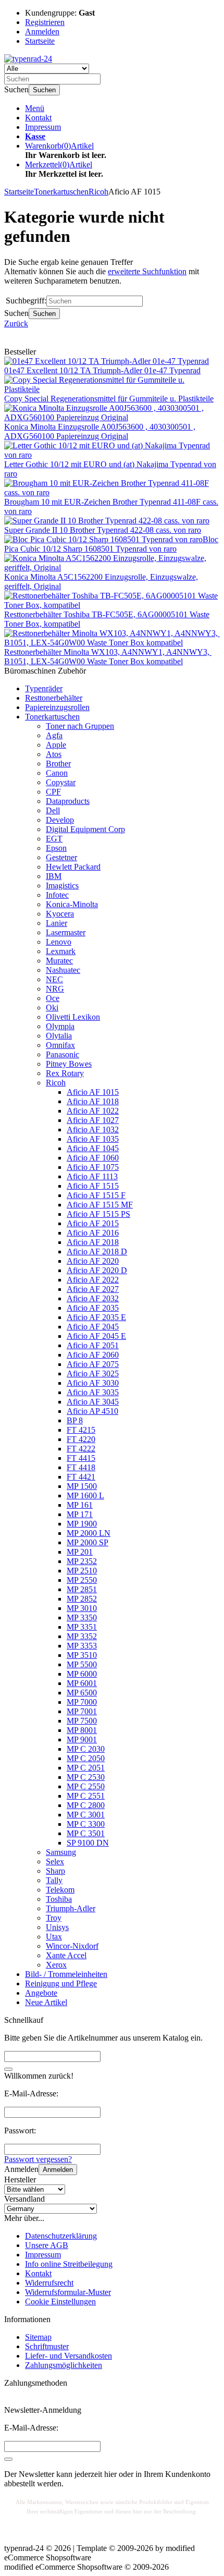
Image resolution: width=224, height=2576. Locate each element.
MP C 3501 (86, 1833)
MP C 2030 (86, 1749)
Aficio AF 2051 (93, 1345)
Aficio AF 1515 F (96, 1195)
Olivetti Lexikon (73, 1017)
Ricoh (56, 1083)
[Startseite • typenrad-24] (28, 59)
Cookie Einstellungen (60, 2302)
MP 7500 (82, 1721)
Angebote (41, 1993)
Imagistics (62, 886)
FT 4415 (81, 1458)
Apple (56, 745)
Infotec (57, 895)
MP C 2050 (86, 1758)
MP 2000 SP (88, 1542)
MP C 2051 (86, 1768)
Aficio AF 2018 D (97, 1252)
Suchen (44, 90)
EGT (54, 839)
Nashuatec (63, 970)
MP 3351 (82, 1627)
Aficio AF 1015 (93, 1092)
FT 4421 (81, 1477)
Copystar (61, 782)
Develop (60, 820)
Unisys (57, 1927)
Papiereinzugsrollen (57, 707)
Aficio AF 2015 (93, 1223)
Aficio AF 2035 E (96, 1317)
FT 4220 (81, 1439)
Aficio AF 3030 (93, 1383)
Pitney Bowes (69, 1064)
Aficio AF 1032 (93, 1130)
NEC (54, 979)
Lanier (57, 923)
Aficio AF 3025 (93, 1374)
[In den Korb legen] (8, 2069)
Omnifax (60, 1045)
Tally (54, 1880)
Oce (53, 998)
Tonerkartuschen (52, 717)
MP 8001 (82, 1730)
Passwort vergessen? (38, 2159)
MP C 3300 (86, 1824)
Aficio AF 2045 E (96, 1336)
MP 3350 (82, 1617)
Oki (52, 1008)
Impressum (43, 127)
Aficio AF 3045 (93, 1402)
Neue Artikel (46, 2002)
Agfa (54, 735)
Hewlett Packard (73, 867)
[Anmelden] (8, 2459)
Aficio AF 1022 (93, 1111)
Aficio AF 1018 (93, 1101)
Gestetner (61, 857)
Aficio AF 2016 (93, 1233)
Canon (57, 773)
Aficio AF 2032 (93, 1298)
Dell (53, 810)
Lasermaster (66, 932)
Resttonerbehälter (54, 698)
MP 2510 (82, 1571)
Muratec (59, 961)
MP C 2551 (86, 1796)
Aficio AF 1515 (93, 1186)
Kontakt (38, 118)
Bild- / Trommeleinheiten (66, 1974)
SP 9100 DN (88, 1843)
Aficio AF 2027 (93, 1289)
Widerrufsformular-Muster (68, 2292)
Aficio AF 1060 (93, 1158)
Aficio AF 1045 (93, 1148)
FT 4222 (81, 1449)
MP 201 (80, 1552)
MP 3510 (82, 1655)
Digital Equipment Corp (85, 829)
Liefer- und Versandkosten (69, 2356)
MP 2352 (82, 1561)
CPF (53, 792)
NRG (55, 989)
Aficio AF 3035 (93, 1392)
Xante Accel (66, 1955)
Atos (54, 754)
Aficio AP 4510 (92, 1411)
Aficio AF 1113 (92, 1176)
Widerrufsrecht (49, 2283)
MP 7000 (82, 1702)
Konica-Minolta (72, 904)
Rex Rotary (65, 1073)
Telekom (60, 1890)
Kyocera (60, 914)
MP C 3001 (86, 1815)
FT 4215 (81, 1430)
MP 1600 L (85, 1495)
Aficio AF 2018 (93, 1242)
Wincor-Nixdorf (72, 1946)
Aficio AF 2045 (93, 1327)
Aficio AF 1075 (93, 1167)
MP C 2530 (86, 1777)
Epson (56, 848)
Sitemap (38, 2337)
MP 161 (80, 1505)
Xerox (56, 1965)
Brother (58, 764)
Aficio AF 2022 (93, 1280)
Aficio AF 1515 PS (98, 1214)
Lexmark (61, 951)
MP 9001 (82, 1739)
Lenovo (59, 942)
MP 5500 (82, 1664)
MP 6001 (82, 1683)
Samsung (61, 1852)
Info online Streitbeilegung (69, 2264)
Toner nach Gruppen (80, 726)
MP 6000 (82, 1674)
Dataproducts (68, 801)
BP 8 (75, 1420)
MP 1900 (82, 1524)
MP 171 (80, 1514)
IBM (54, 876)
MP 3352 (82, 1636)
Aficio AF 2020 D (97, 1270)
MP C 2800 (86, 1805)
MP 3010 (82, 1608)
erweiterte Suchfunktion (147, 271)
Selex (55, 1861)
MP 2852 (82, 1599)
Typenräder (44, 688)
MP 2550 (82, 1580)
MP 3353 (82, 1646)
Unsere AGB (47, 2245)
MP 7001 (82, 1711)
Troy (54, 1918)
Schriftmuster (47, 2346)
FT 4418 (81, 1467)
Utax (54, 1937)
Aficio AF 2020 (93, 1261)
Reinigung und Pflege (61, 1983)
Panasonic (63, 1054)
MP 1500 (82, 1486)
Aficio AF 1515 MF (100, 1205)
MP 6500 (82, 1693)
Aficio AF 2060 (93, 1355)
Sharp (55, 1871)
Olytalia (59, 1036)
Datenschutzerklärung (61, 2236)
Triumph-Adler (71, 1908)
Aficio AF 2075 (93, 1364)
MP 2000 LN (89, 1533)
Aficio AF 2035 (93, 1308)
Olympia (60, 1026)
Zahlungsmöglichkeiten (64, 2365)
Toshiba (59, 1899)
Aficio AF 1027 (93, 1120)
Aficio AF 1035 (93, 1139)
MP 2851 (82, 1589)
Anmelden (58, 2170)
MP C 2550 (86, 1786)
